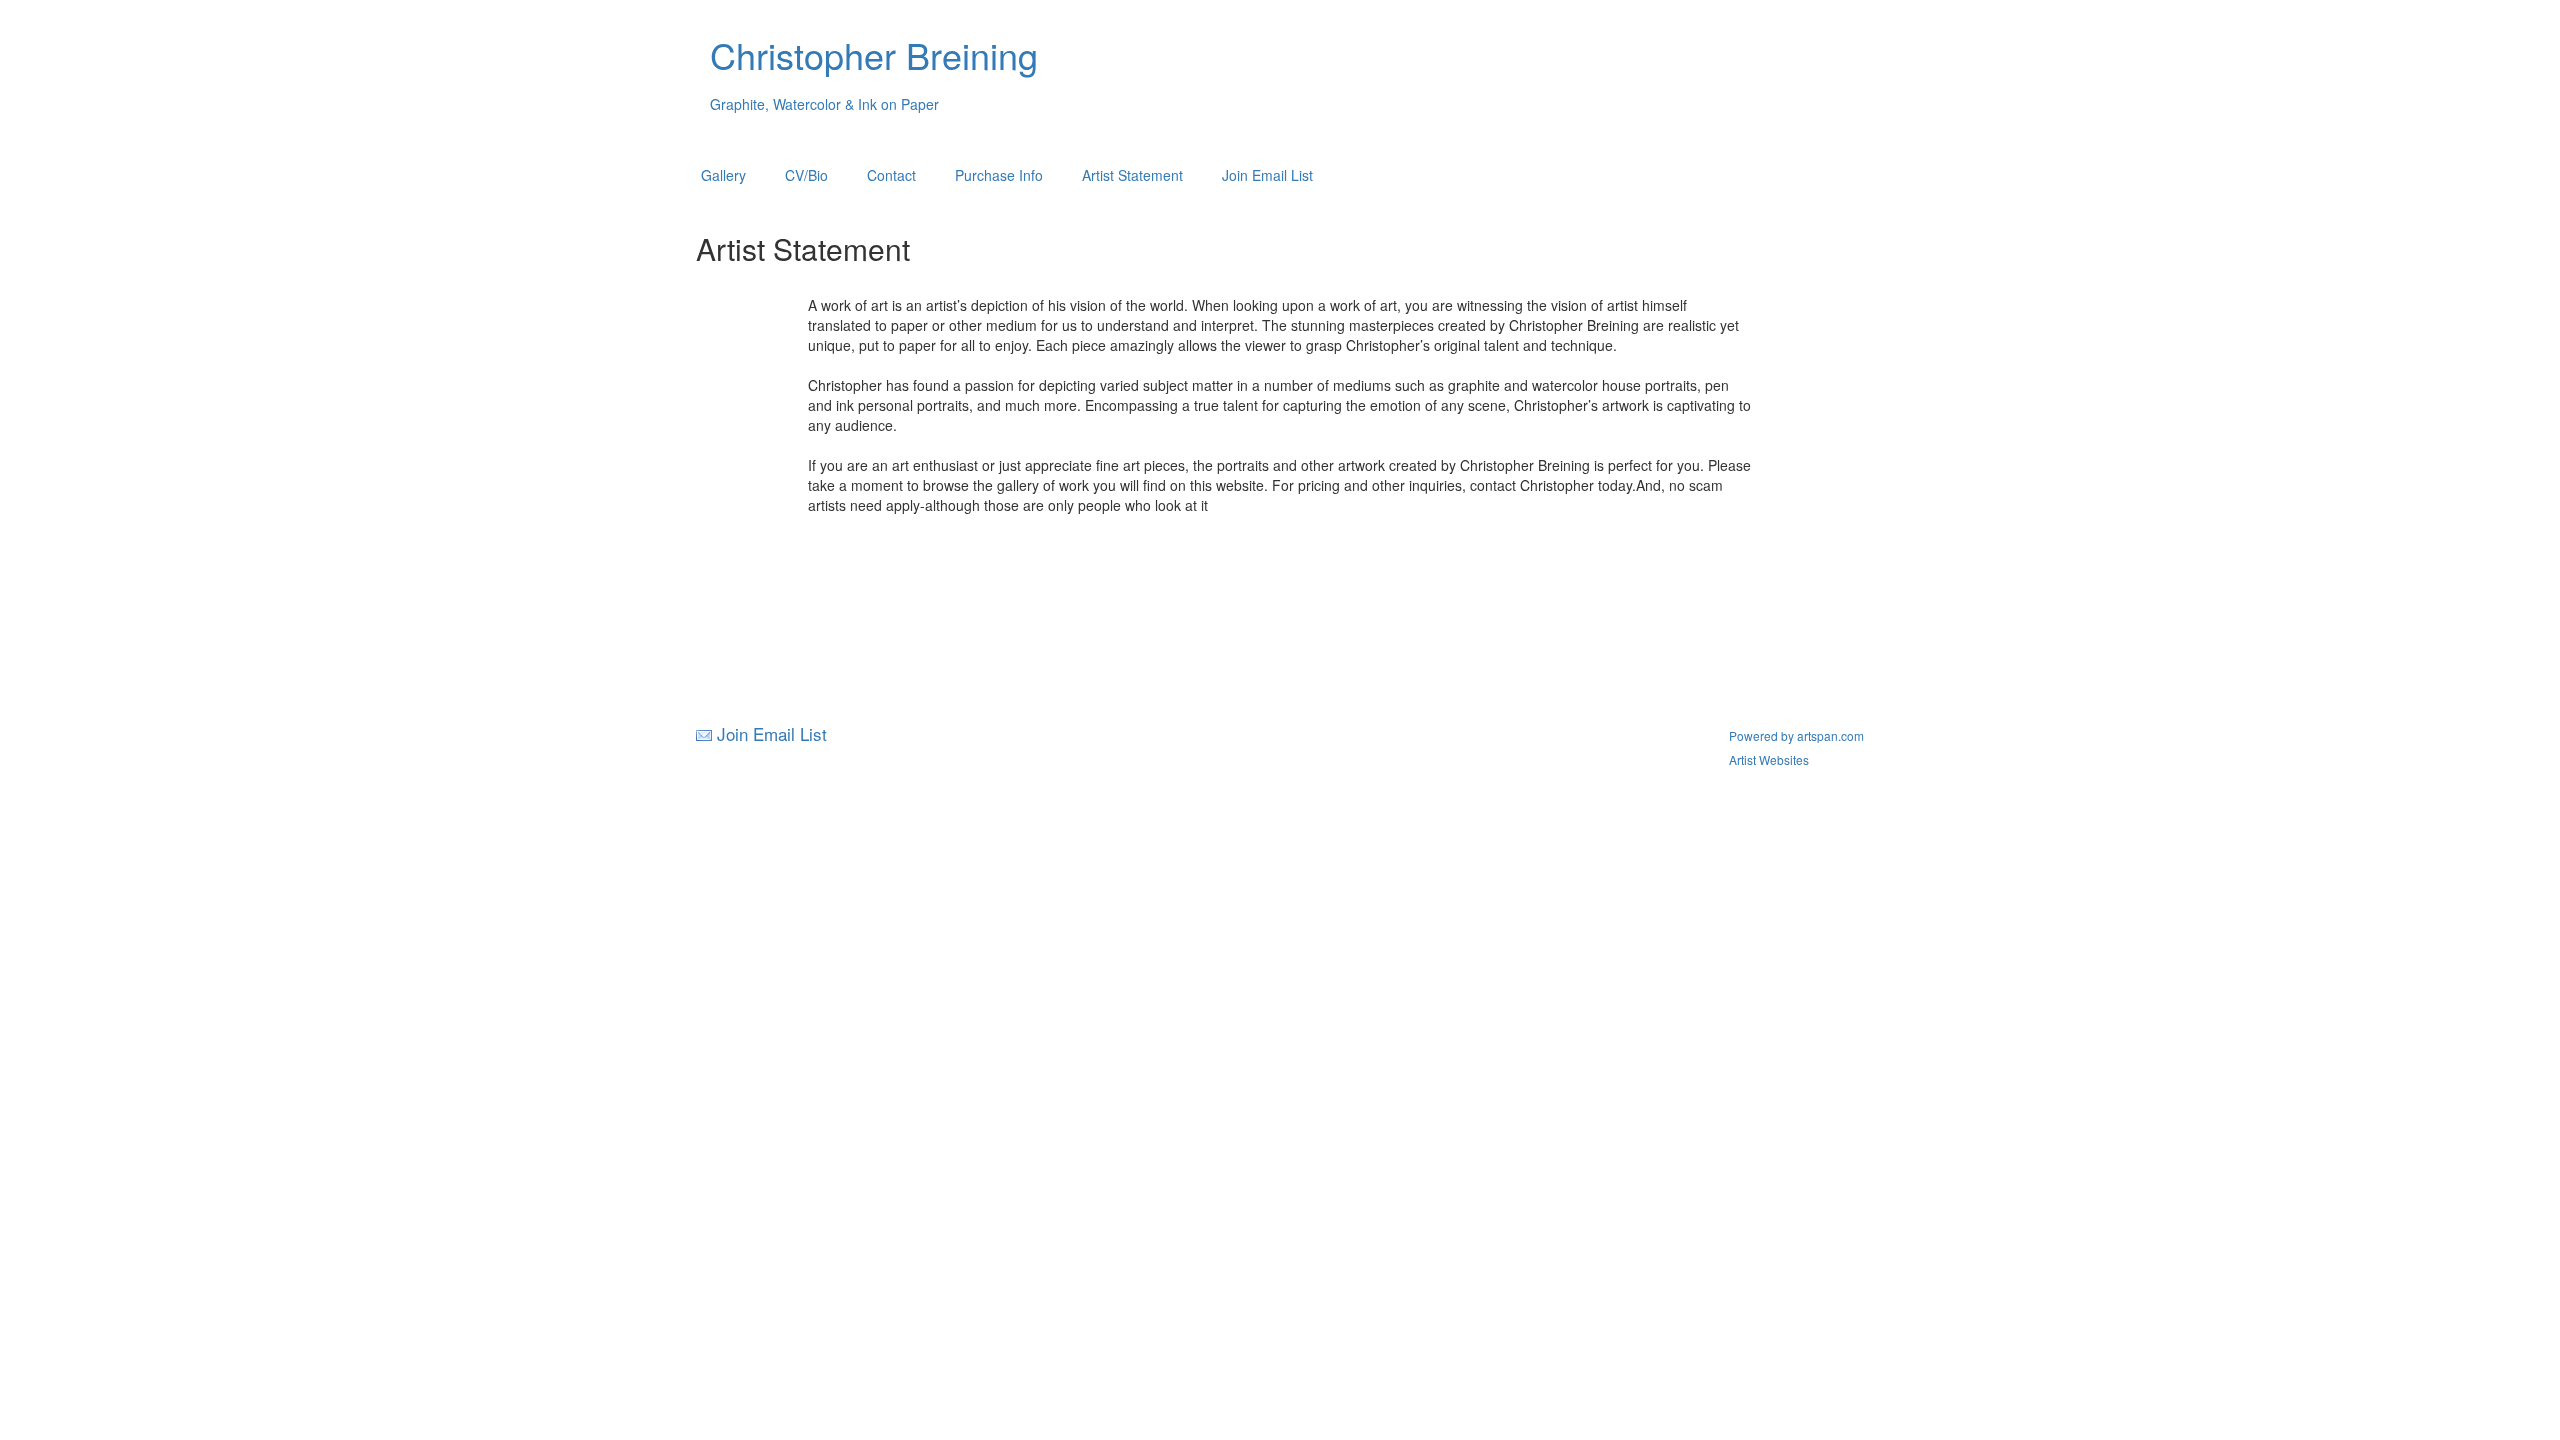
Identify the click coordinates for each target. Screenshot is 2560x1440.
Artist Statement (1132, 175)
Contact (891, 175)
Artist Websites (1769, 759)
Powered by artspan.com (1796, 735)
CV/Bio (806, 175)
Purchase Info (999, 175)
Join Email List (1267, 175)
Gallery (723, 175)
